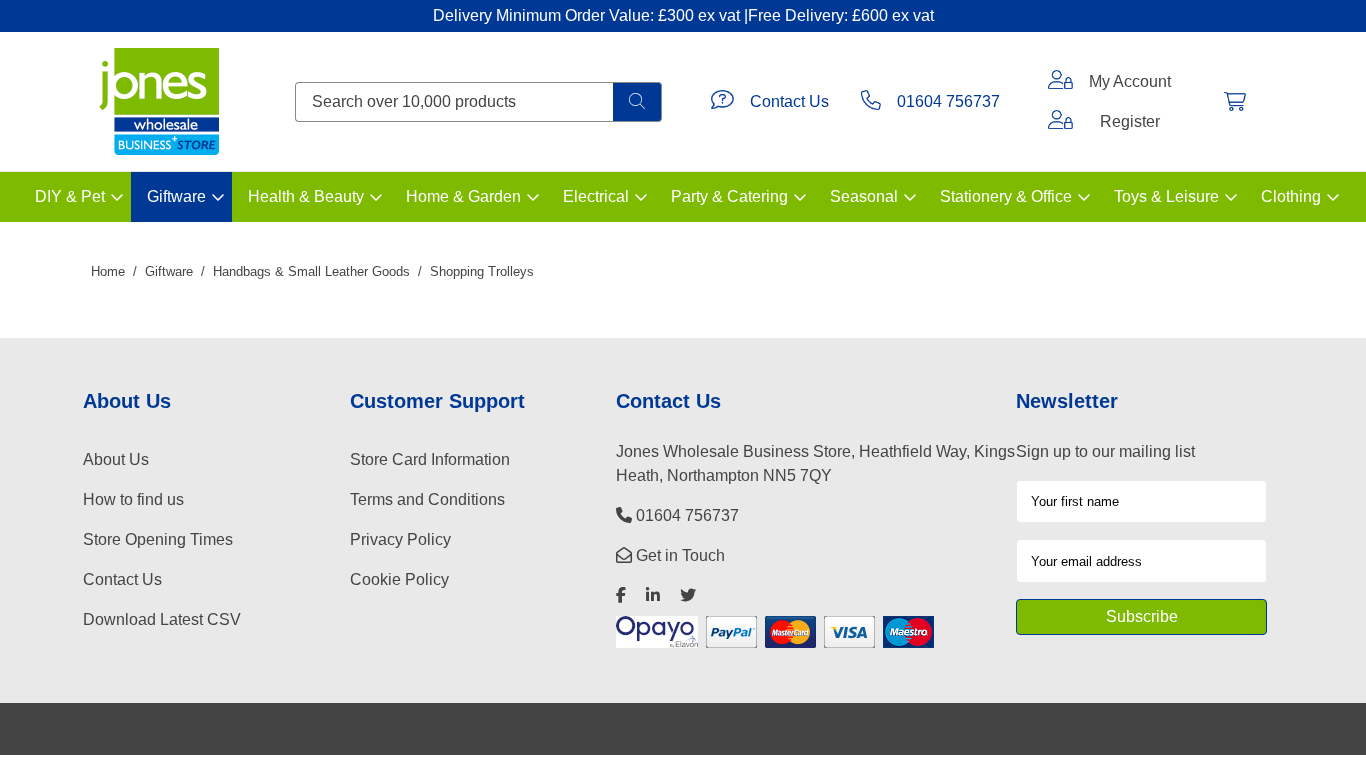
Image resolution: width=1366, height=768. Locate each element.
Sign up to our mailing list (1105, 451)
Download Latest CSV (162, 619)
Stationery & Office (1006, 196)
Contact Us (789, 101)
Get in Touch (678, 555)
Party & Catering (729, 196)
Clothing (1291, 196)
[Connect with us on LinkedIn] (653, 595)
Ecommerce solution (746, 728)
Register (1130, 121)
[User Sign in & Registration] (1060, 122)
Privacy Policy (400, 539)
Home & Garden (463, 196)
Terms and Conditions (427, 499)
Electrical (596, 196)
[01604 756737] (871, 102)
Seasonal (864, 196)
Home (108, 271)
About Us (116, 459)
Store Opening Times (158, 539)
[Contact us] (722, 102)
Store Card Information (430, 459)
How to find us (133, 499)
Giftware (176, 196)
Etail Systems (857, 728)
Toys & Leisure (1166, 196)
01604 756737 (948, 101)
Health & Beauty (306, 196)
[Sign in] (1060, 82)
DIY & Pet (70, 196)
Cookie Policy (399, 579)
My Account (1130, 81)
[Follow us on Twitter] (688, 595)
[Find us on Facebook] (621, 595)
